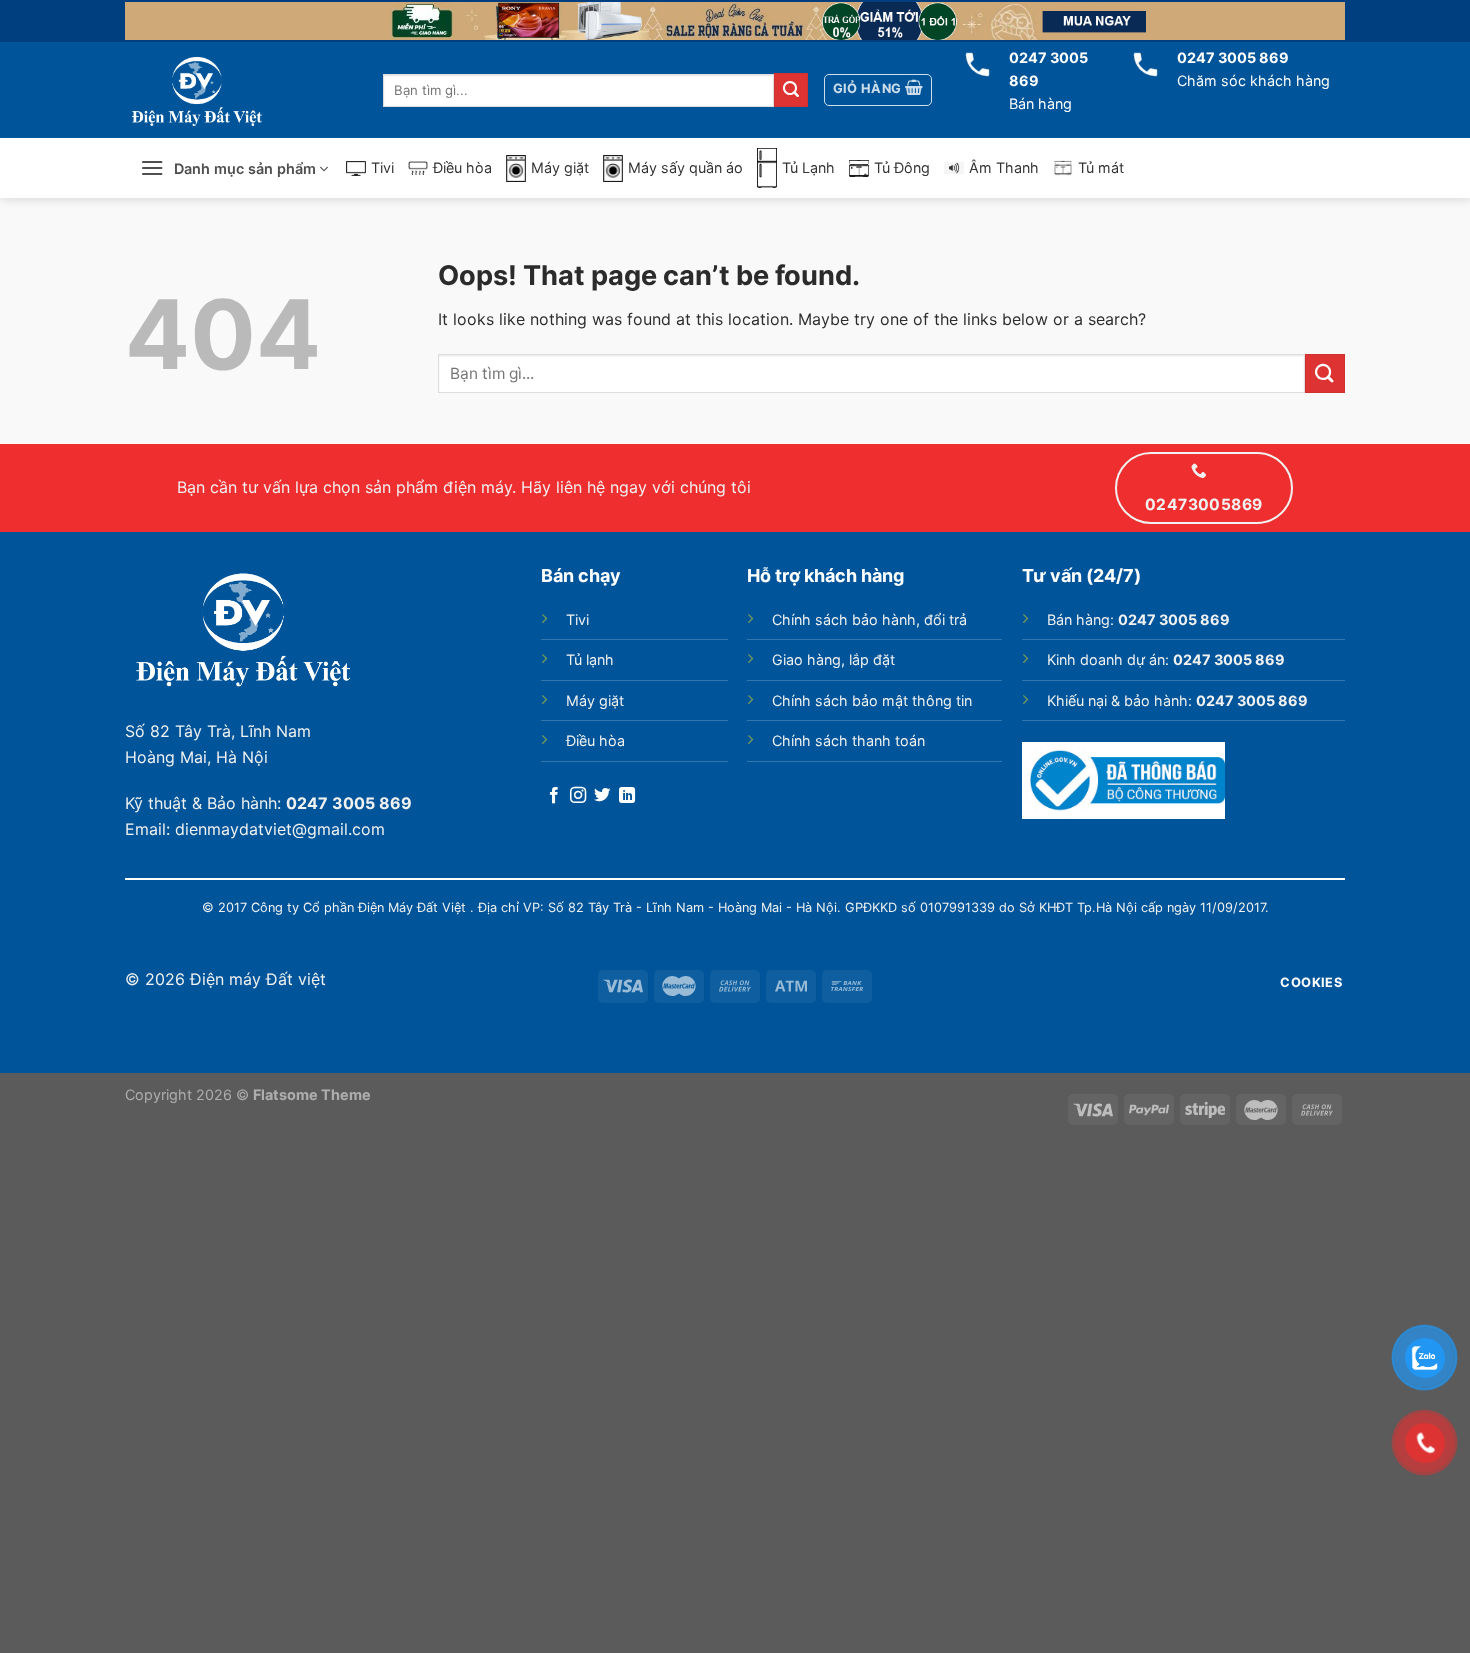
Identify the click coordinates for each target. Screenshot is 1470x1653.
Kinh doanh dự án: (1166, 659)
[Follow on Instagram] (578, 796)
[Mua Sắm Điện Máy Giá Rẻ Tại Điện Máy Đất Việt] (225, 90)
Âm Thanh (1004, 167)
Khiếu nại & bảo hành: (1177, 700)
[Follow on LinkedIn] (627, 796)
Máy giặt (560, 167)
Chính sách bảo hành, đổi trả (869, 619)
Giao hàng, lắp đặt (833, 659)
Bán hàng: (1138, 619)
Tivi (382, 167)
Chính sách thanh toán (848, 740)
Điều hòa (462, 167)
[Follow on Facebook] (554, 796)
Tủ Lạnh (808, 167)
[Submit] (791, 90)
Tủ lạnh (590, 659)
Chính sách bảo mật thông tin (872, 700)
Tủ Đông (902, 167)
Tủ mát (1101, 167)
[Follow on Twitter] (602, 796)
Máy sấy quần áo (685, 167)
